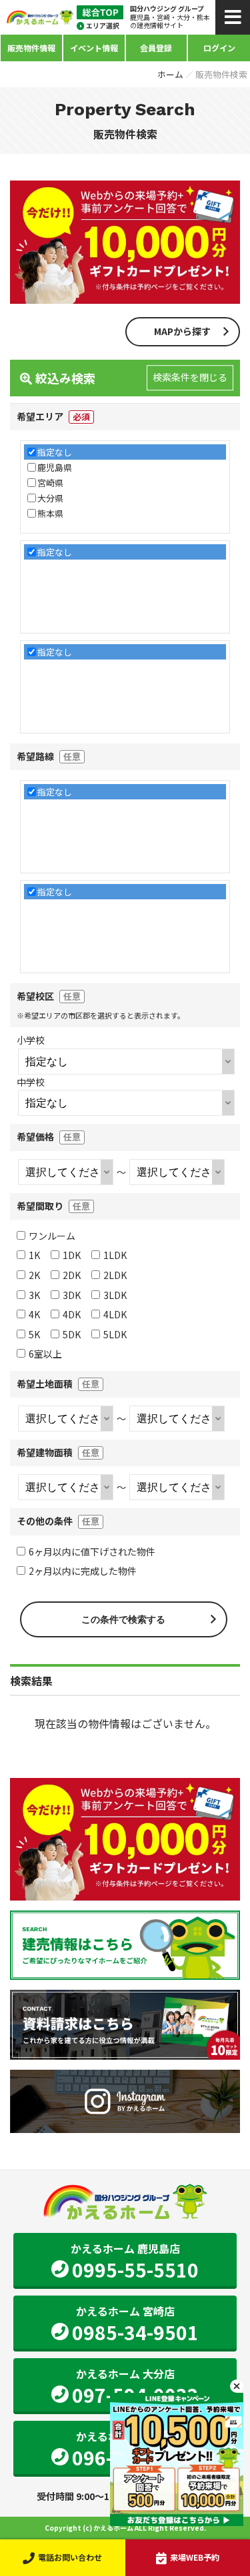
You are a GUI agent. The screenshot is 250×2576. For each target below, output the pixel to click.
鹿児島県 (55, 467)
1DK (72, 1255)
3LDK (115, 1295)
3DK (72, 1295)
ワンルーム (52, 1236)
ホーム (170, 74)
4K (34, 1314)
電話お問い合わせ (70, 2557)
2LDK (115, 1275)
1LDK (115, 1255)
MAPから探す (182, 331)
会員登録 (156, 48)
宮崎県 (50, 483)
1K (34, 1255)
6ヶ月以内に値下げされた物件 (92, 1551)
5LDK (115, 1334)
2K (34, 1275)
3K (34, 1295)
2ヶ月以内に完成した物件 (83, 1571)
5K (34, 1334)
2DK (72, 1275)
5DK (72, 1334)
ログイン (219, 48)
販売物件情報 (31, 48)
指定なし (55, 452)
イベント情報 (94, 48)
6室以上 (45, 1354)
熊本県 (50, 513)
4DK (72, 1314)
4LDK (115, 1314)
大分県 (50, 498)
